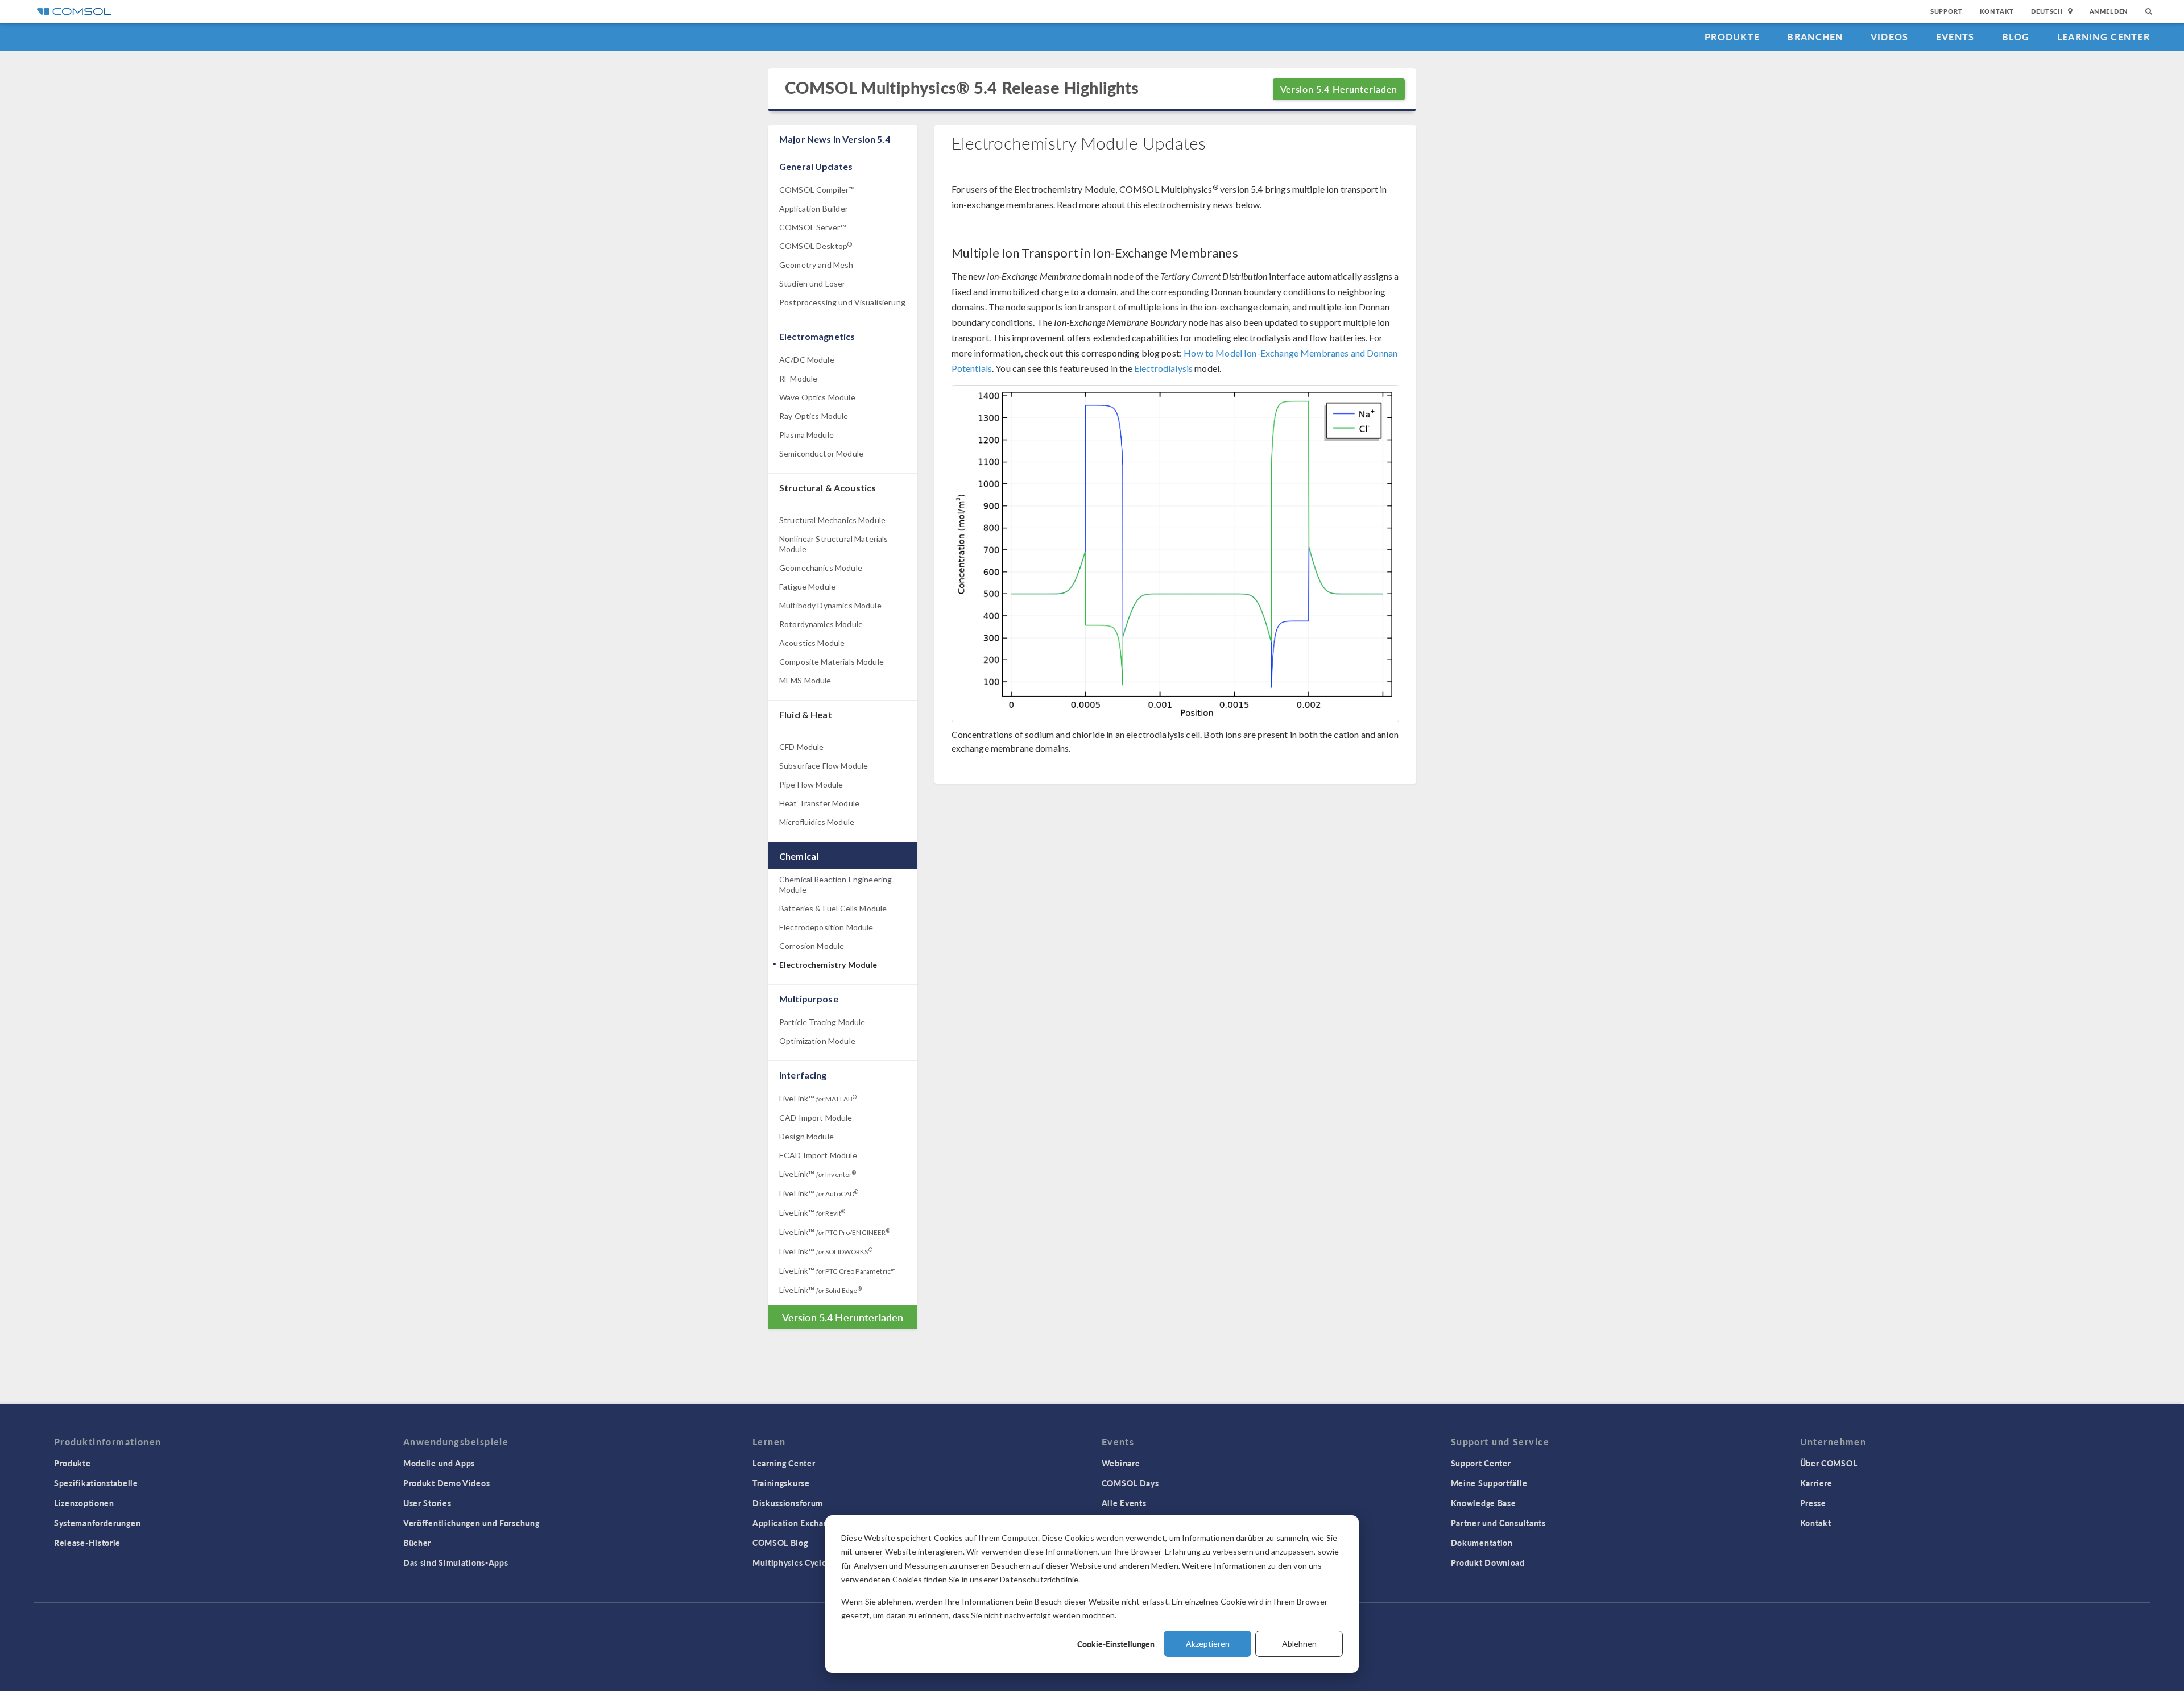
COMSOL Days (1130, 1483)
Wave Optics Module (817, 397)
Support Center (1481, 1463)
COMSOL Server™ (812, 227)
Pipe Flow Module (811, 784)
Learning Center (2104, 37)
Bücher (417, 1543)
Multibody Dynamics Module (830, 605)
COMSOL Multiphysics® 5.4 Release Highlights (962, 88)
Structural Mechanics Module (832, 520)
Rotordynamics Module (821, 624)
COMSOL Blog (780, 1543)
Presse (1813, 1503)
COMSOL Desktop (816, 246)
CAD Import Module (816, 1118)
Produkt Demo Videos (446, 1483)
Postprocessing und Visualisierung (842, 302)
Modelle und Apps (439, 1463)
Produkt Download (1488, 1562)
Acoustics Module (812, 643)
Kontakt (1997, 11)
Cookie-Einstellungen (1116, 1644)
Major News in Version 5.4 (835, 139)
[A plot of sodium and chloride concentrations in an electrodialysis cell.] (1176, 554)
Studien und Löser (812, 283)
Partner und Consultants (1498, 1523)
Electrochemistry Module (828, 965)
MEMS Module (805, 680)
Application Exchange (795, 1523)
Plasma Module (806, 435)
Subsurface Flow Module (824, 766)
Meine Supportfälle (1489, 1483)
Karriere (1817, 1483)
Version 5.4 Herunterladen (1339, 89)
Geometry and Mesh (816, 265)
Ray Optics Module (814, 416)
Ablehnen (1299, 1644)
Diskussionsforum (788, 1503)
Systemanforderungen (97, 1523)
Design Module (806, 1136)
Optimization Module (817, 1041)
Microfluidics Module (817, 822)
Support (1947, 11)
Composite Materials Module (832, 662)
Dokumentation (1482, 1543)
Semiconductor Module (821, 453)
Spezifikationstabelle (96, 1483)
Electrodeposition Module (826, 927)
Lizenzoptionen (84, 1503)
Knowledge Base (1484, 1503)
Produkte (1732, 37)
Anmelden (2109, 11)
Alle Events (1124, 1503)
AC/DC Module (807, 360)
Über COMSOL (1829, 1463)
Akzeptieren (1208, 1644)
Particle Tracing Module (822, 1022)
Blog (2016, 37)
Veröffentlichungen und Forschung (471, 1523)
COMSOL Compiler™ (817, 190)
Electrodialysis (1163, 368)
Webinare (1121, 1463)
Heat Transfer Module (819, 803)
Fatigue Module (807, 587)
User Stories (427, 1503)
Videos (1890, 37)
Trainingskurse (781, 1483)
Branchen (1815, 37)
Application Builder (814, 208)
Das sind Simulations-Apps (456, 1562)
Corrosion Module (812, 946)
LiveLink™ (818, 1098)
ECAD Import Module (818, 1155)
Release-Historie (87, 1543)
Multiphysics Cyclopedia (801, 1562)
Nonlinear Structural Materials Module (834, 544)
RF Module (798, 378)
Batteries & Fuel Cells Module (833, 908)
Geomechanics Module (821, 568)
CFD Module (802, 747)
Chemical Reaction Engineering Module (835, 884)
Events (1955, 37)
